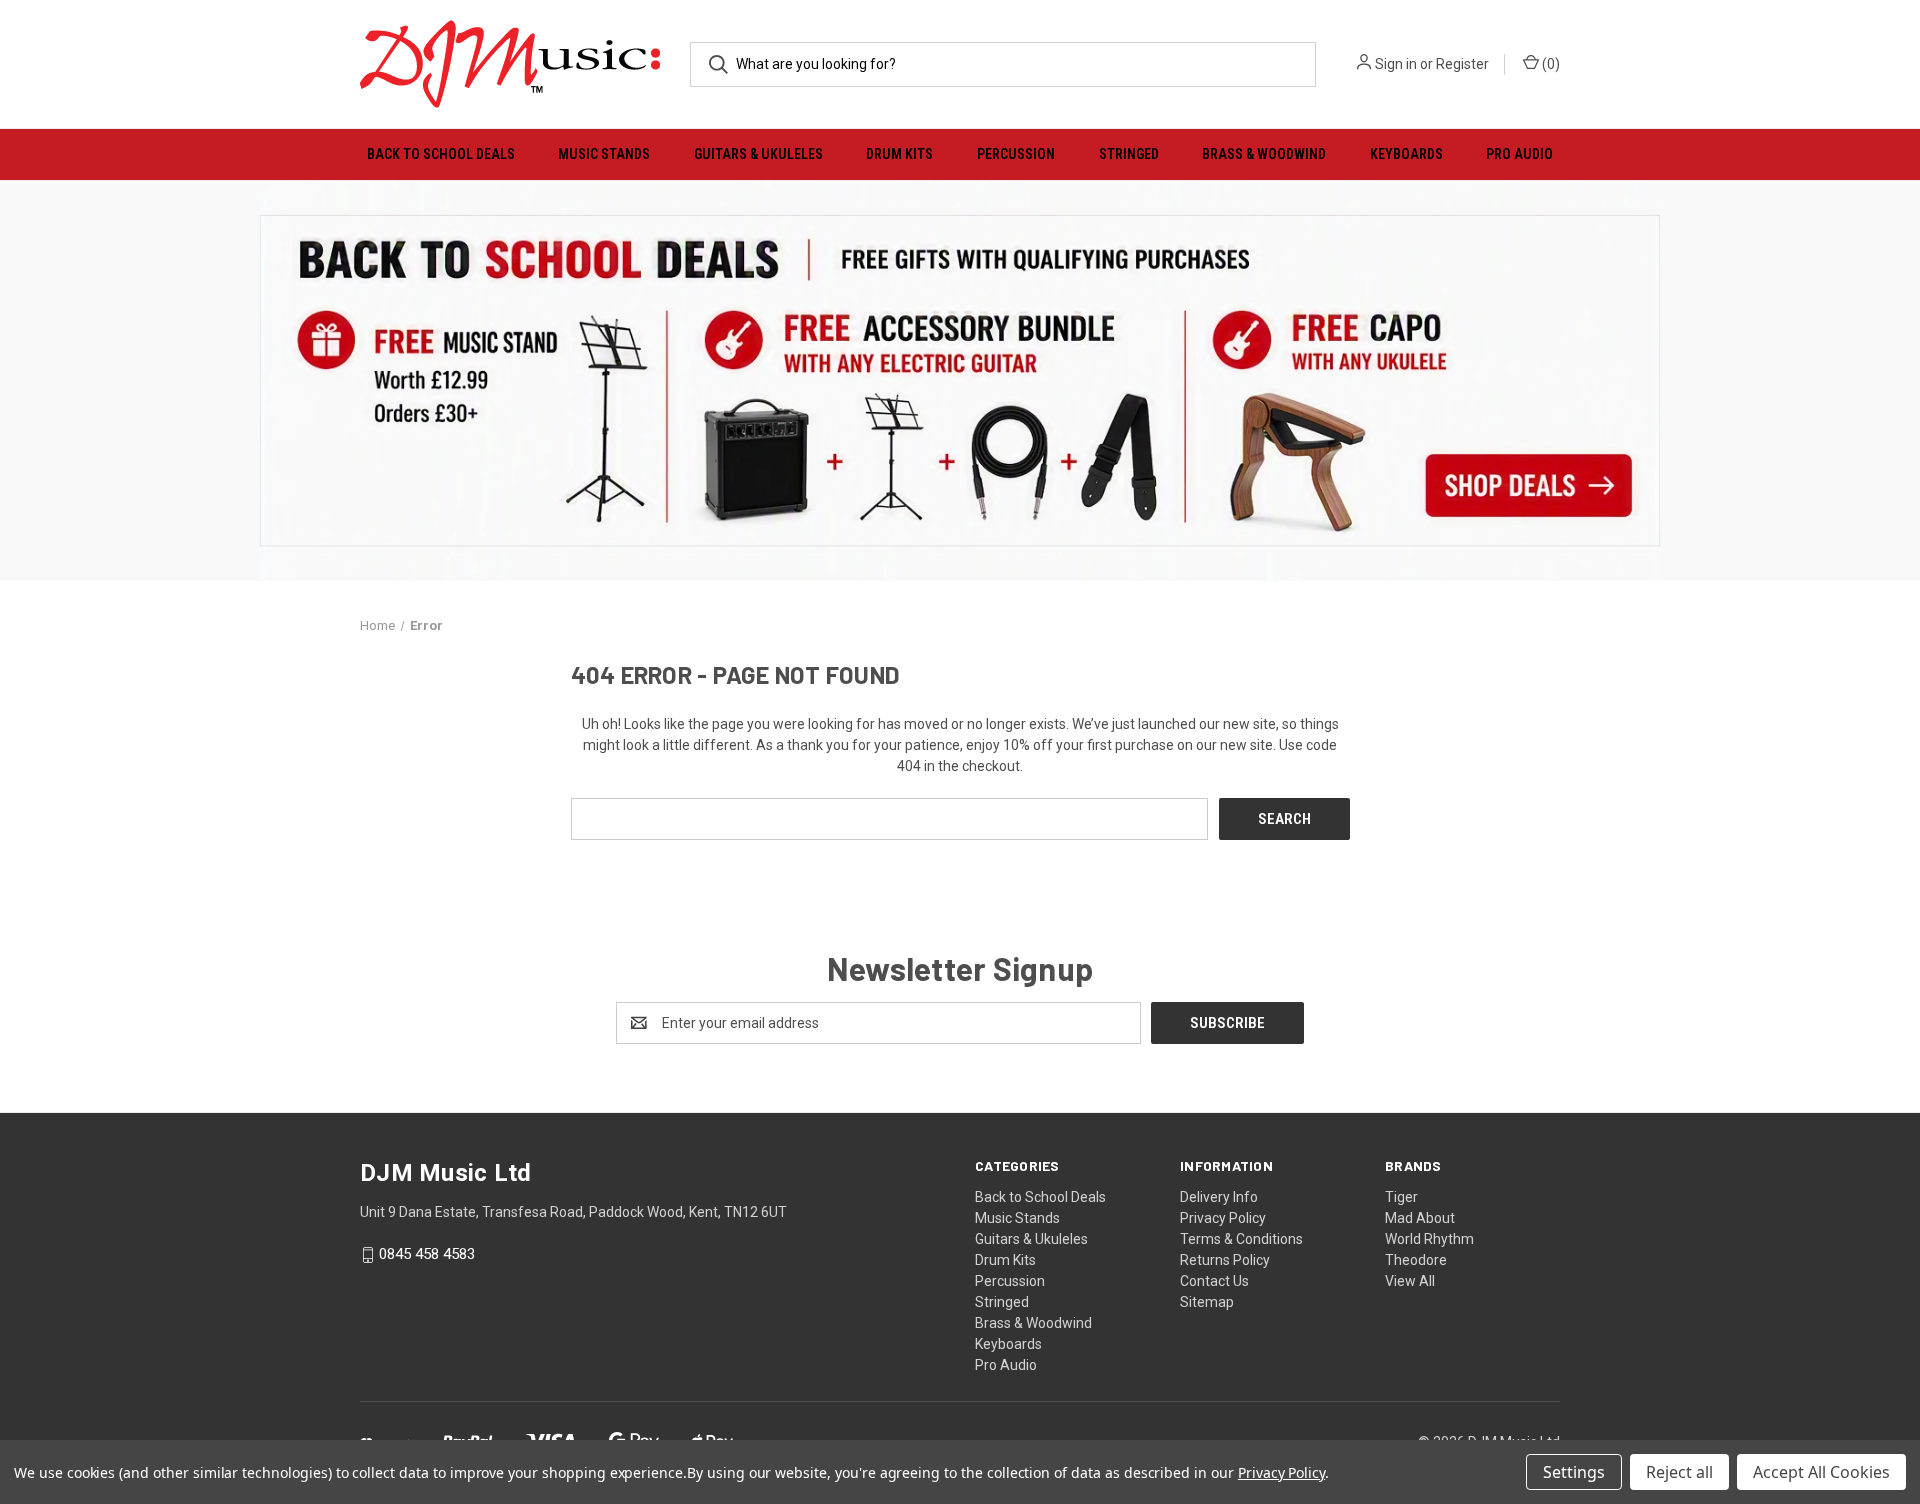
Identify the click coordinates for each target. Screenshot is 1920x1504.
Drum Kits (899, 154)
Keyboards (1406, 154)
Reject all (1679, 1472)
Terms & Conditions (1241, 1239)
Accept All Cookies (1821, 1472)
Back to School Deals (441, 154)
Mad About (1420, 1218)
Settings (1574, 1472)
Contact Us (1214, 1281)
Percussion (1016, 154)
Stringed (1129, 154)
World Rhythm (1429, 1239)
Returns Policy (1225, 1260)
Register (1462, 64)
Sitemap (1207, 1302)
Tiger (1401, 1197)
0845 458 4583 (427, 1255)
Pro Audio (1519, 154)
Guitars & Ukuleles (758, 154)
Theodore (1416, 1260)
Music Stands (604, 154)
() (1549, 64)
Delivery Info (1219, 1197)
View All (1410, 1281)
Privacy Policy (1223, 1218)
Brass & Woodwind (1264, 154)
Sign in (1396, 64)
